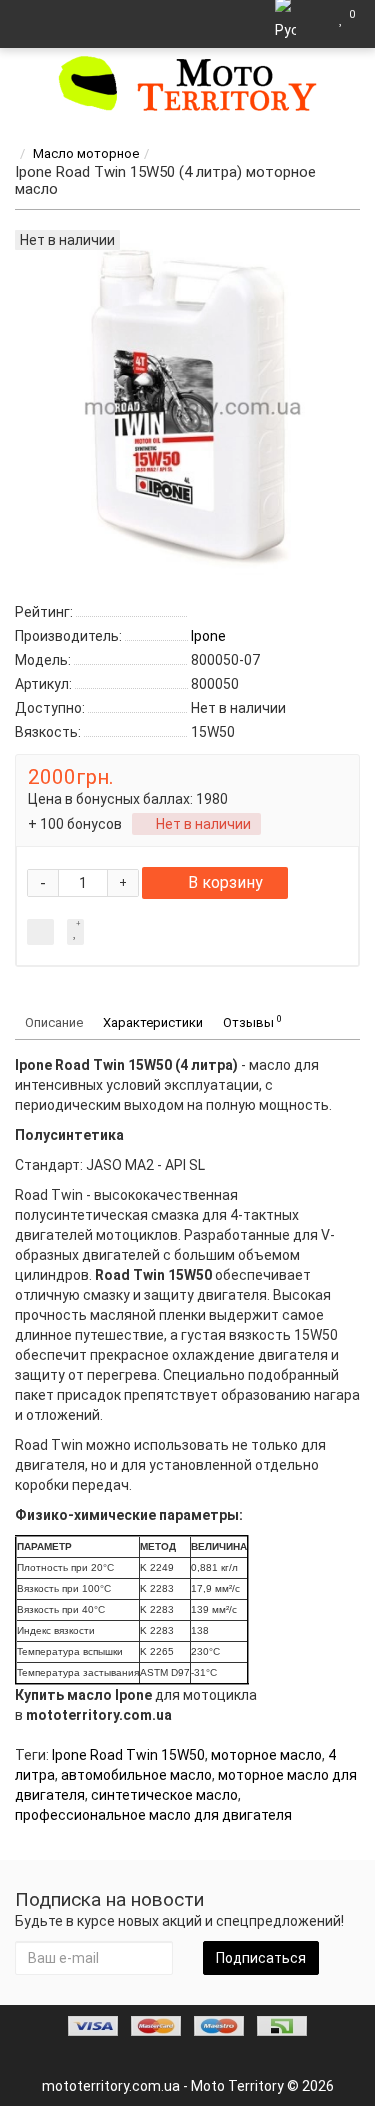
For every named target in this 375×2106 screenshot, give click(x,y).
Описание (54, 1022)
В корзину (225, 882)
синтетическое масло (164, 1795)
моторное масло (266, 1755)
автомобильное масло (136, 1775)
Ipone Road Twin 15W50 (128, 1755)
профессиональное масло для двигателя (153, 1815)
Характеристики (153, 1022)
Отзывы (252, 1021)
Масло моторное (86, 153)
